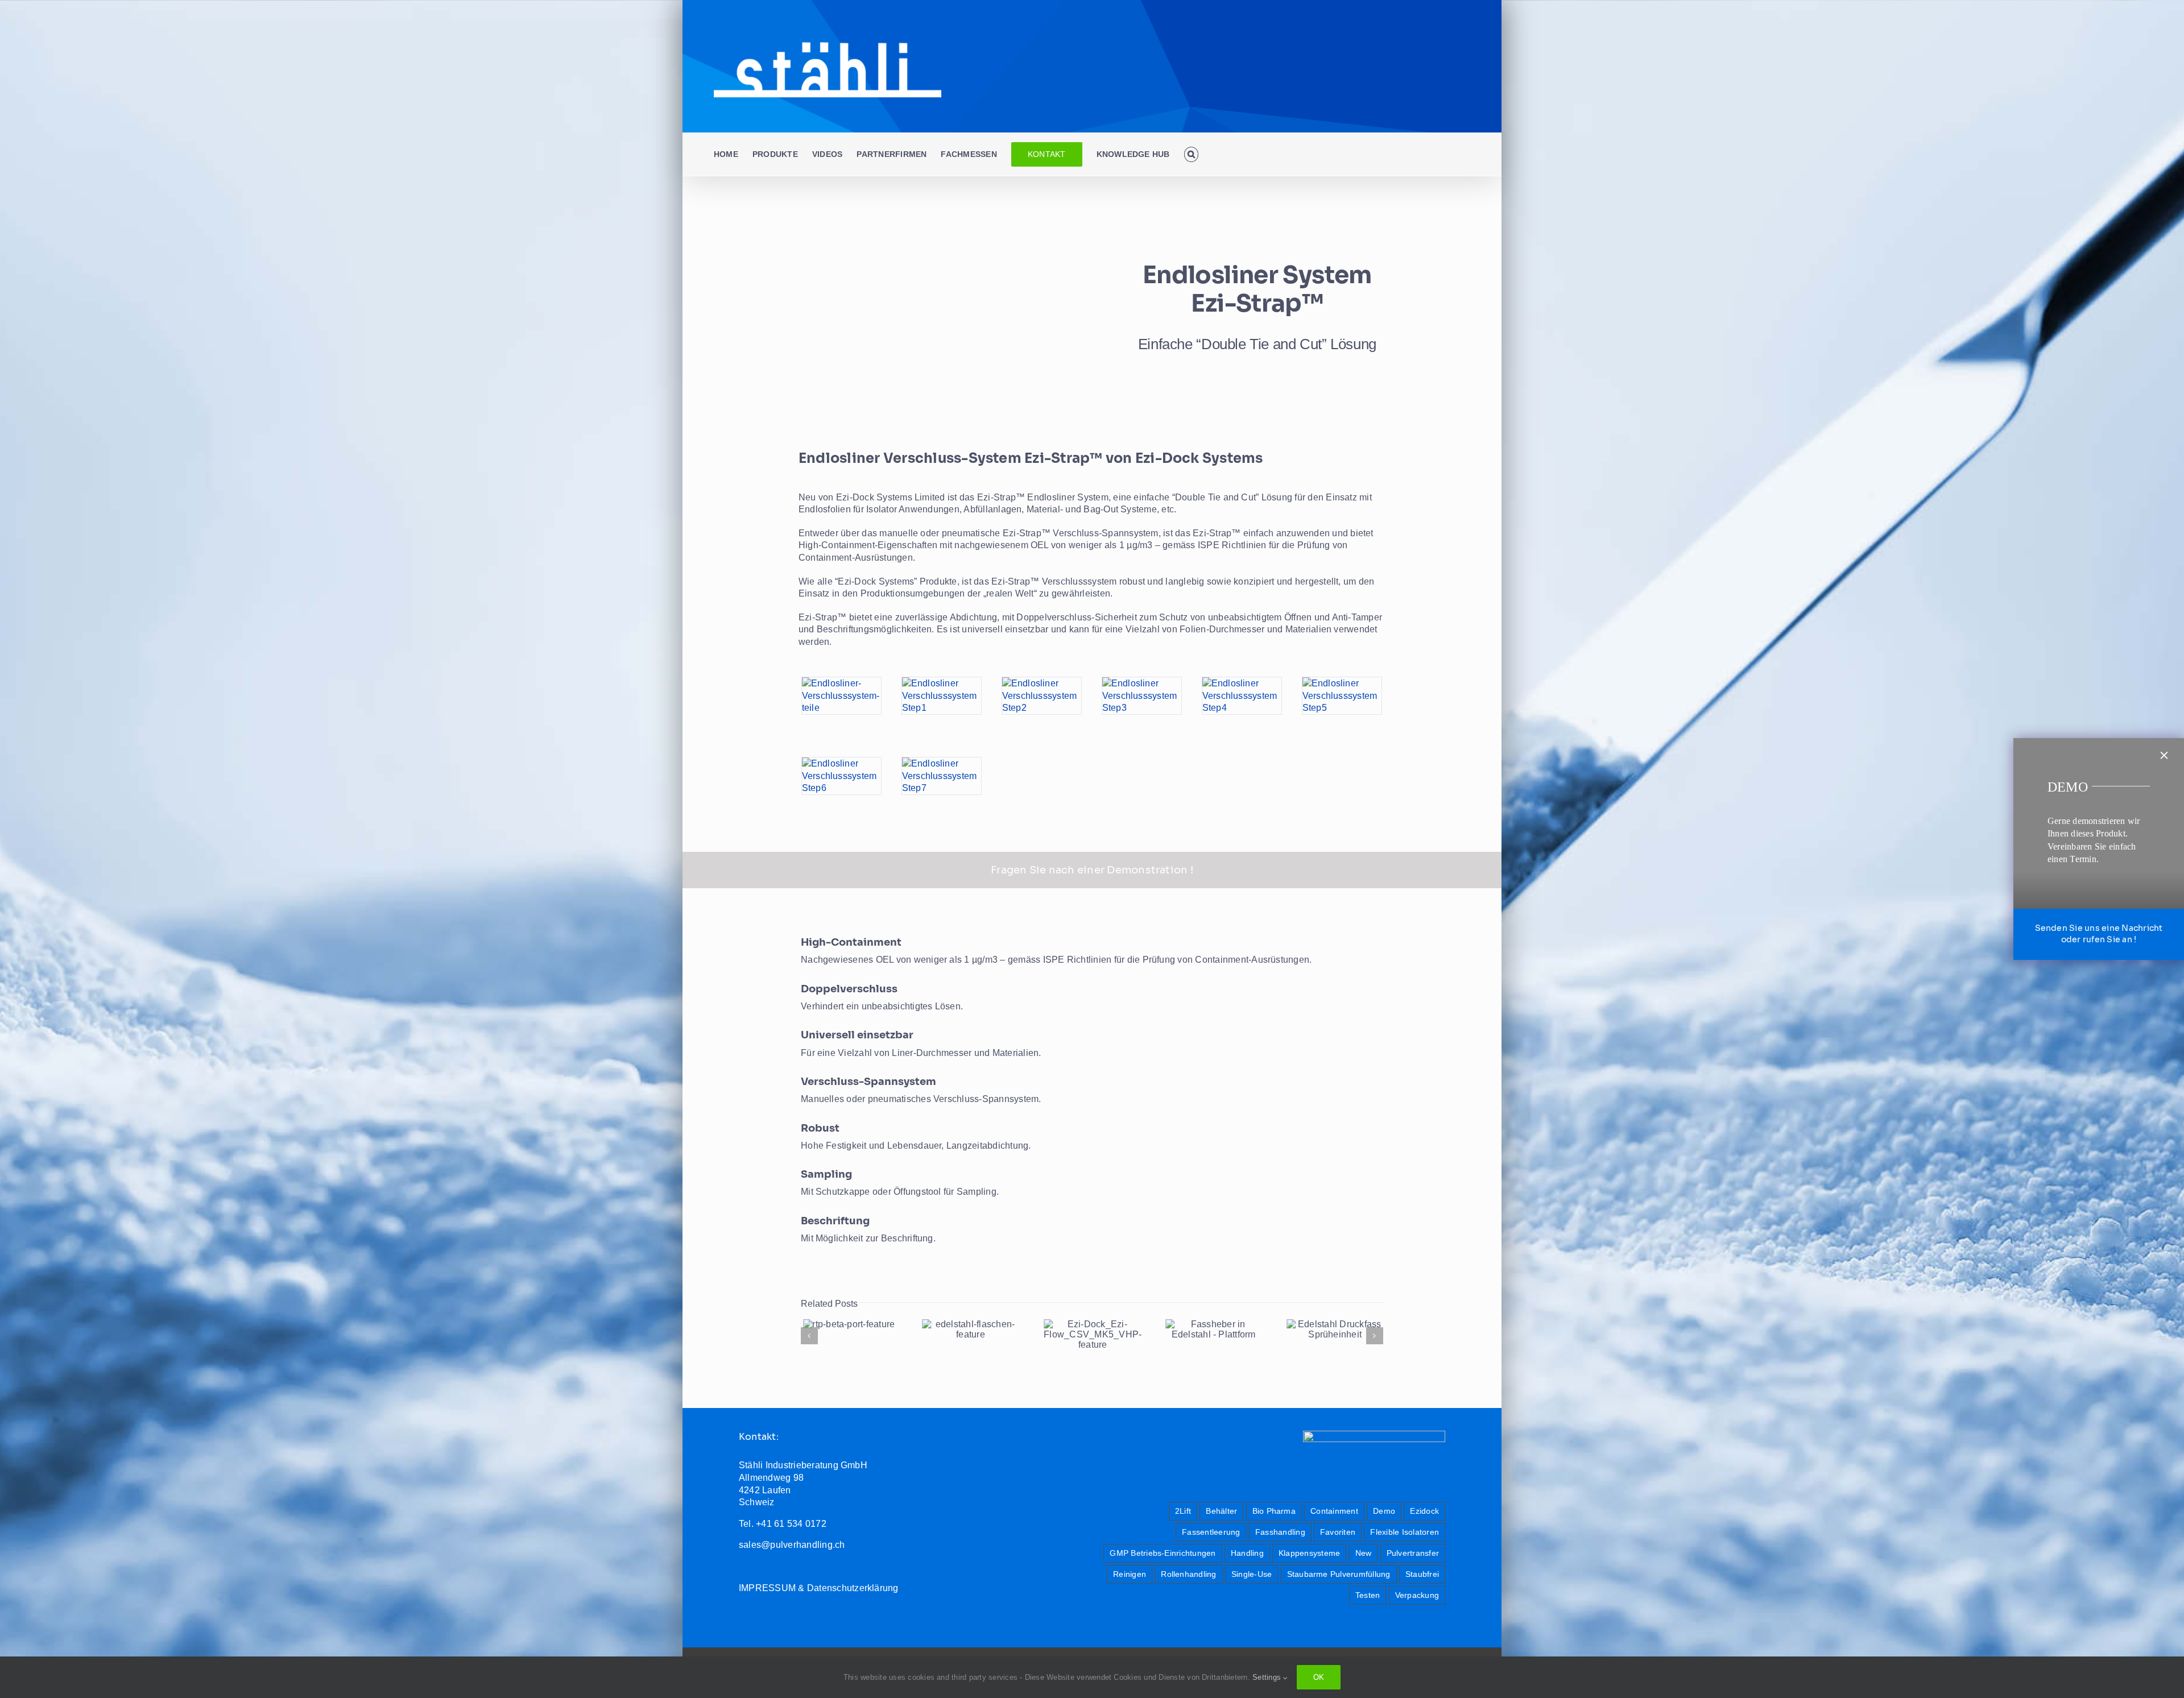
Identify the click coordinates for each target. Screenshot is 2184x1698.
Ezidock (1424, 1511)
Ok (1319, 1677)
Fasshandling (1280, 1532)
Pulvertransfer (1413, 1553)
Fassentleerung (1211, 1532)
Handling (1247, 1553)
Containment (1334, 1511)
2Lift (1183, 1511)
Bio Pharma (1274, 1511)
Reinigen (1130, 1574)
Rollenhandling (1188, 1574)
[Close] (2164, 755)
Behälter (1221, 1511)
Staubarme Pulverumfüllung (1339, 1574)
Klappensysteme (1309, 1553)
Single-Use (1252, 1574)
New (1364, 1553)
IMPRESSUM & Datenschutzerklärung (819, 1588)
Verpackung (1417, 1595)
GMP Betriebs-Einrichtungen (1163, 1553)
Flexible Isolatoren (1405, 1532)
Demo (1384, 1511)
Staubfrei (1422, 1574)
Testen (1368, 1595)
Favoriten (1338, 1532)
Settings (1268, 1677)
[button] (1191, 154)
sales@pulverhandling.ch (792, 1545)
